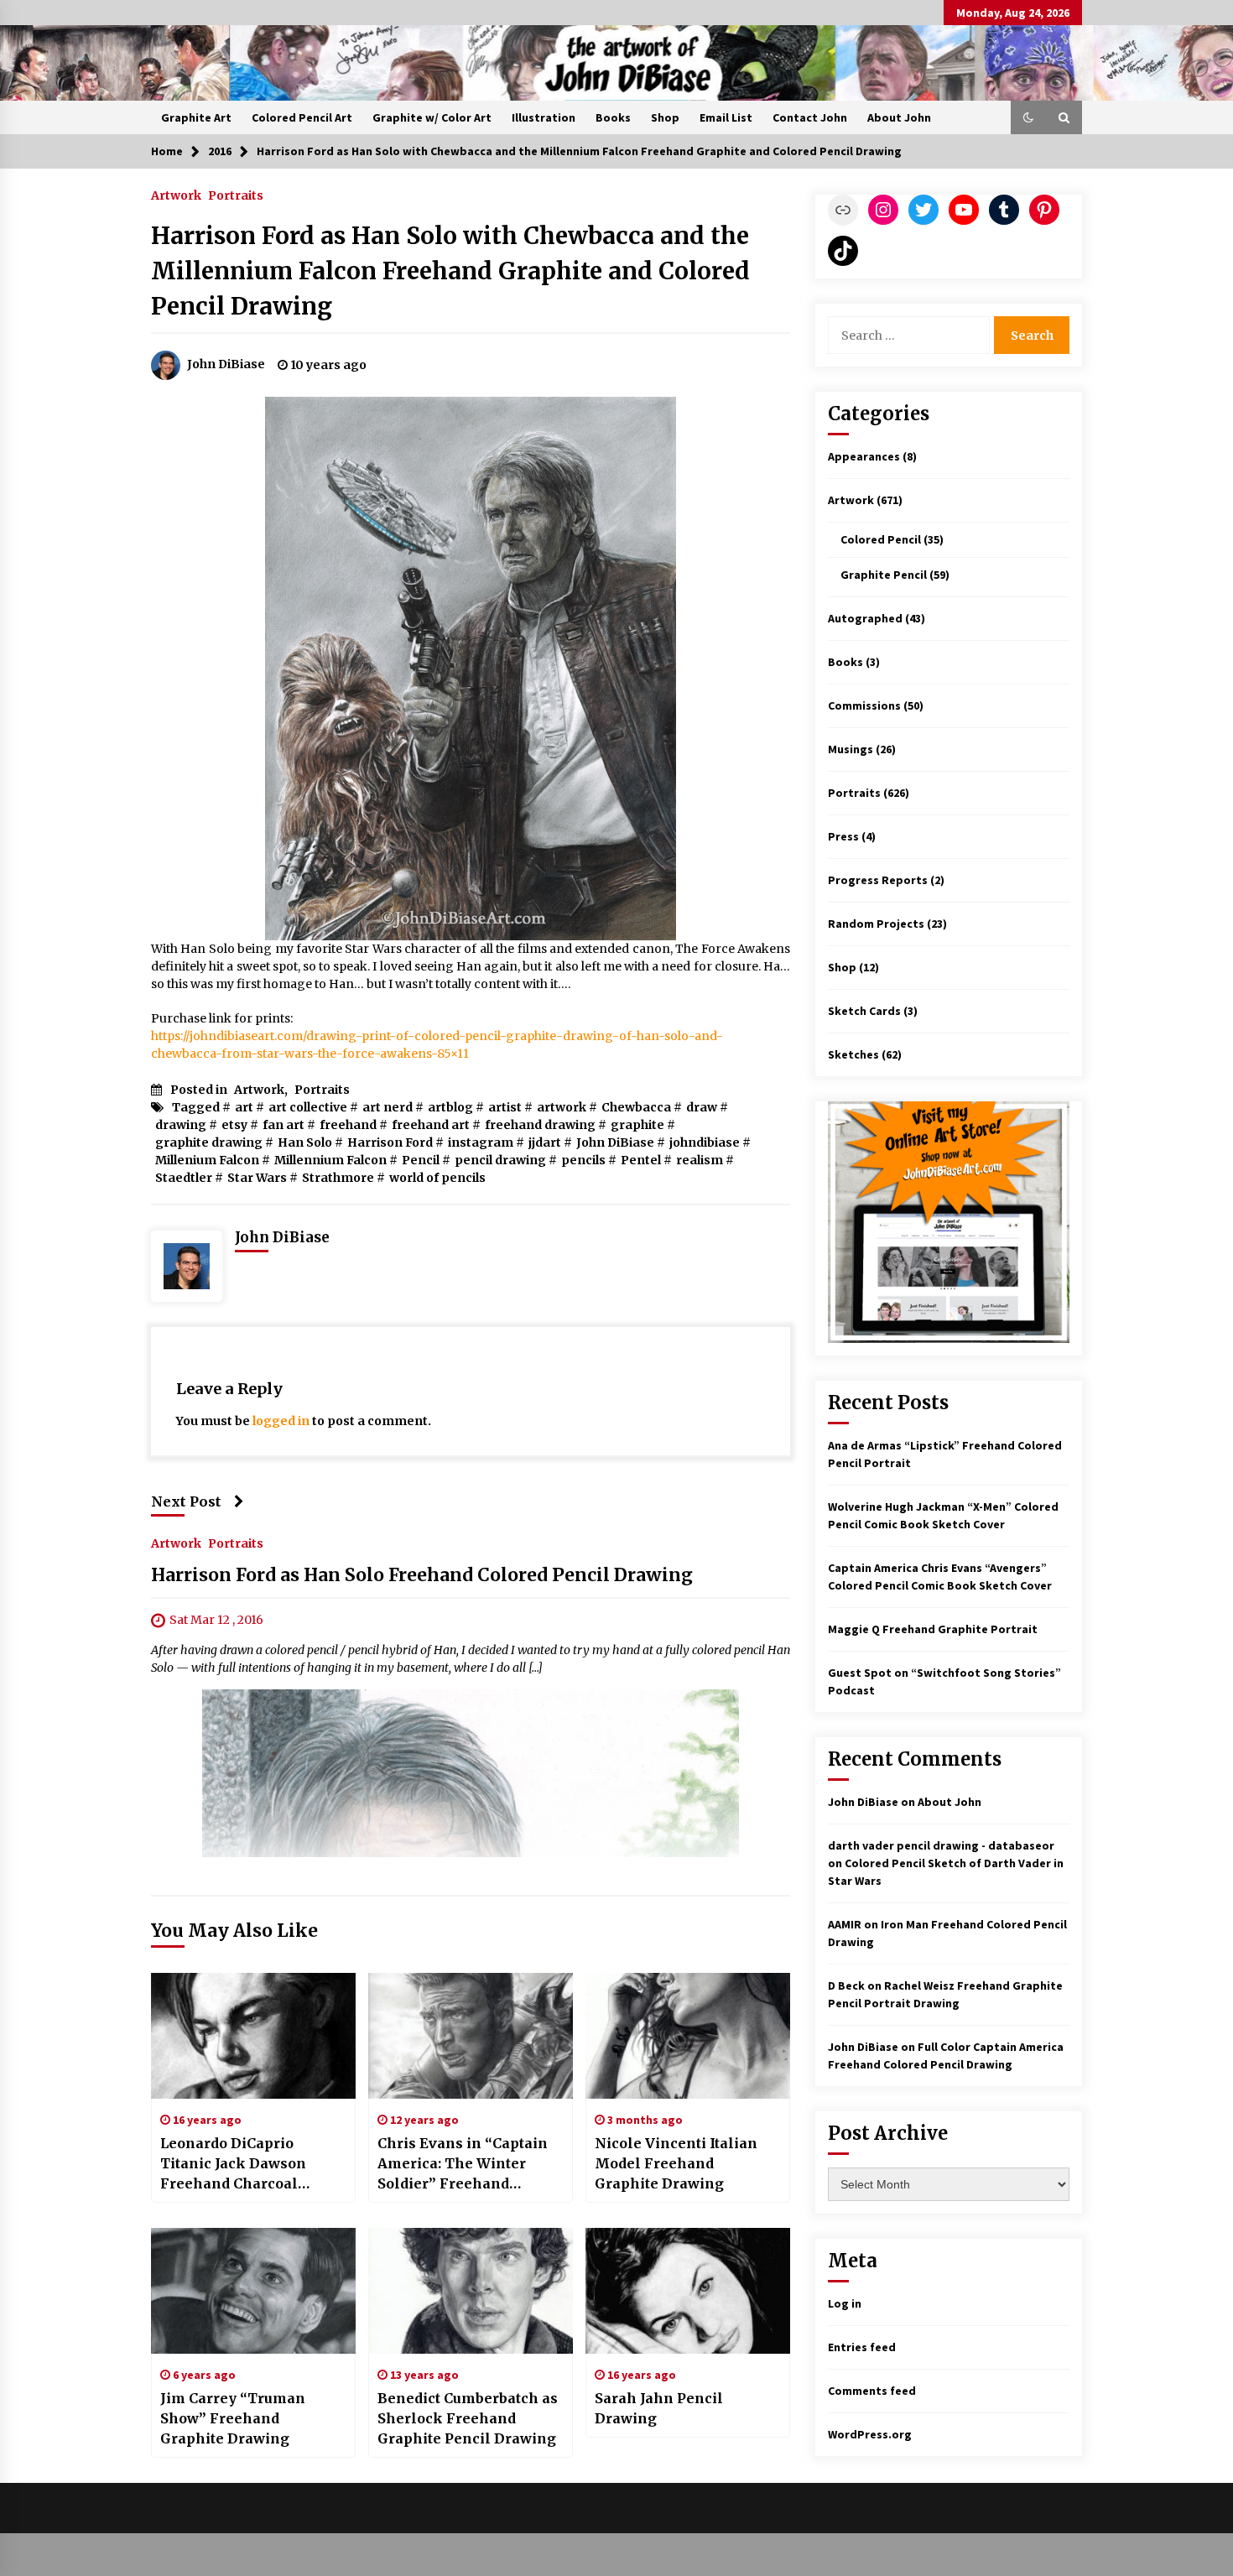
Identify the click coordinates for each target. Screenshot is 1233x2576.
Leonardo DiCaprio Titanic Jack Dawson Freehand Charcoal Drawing (233, 2164)
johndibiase (705, 1142)
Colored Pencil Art (302, 117)
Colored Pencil (881, 539)
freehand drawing (540, 1125)
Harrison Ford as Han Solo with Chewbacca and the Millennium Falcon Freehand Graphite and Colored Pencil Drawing (450, 271)
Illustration (544, 117)
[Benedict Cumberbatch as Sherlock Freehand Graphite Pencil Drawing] (471, 2291)
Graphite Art (196, 117)
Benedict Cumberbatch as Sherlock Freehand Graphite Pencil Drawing (468, 2418)
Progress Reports (878, 880)
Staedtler (184, 1178)
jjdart (545, 1142)
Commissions (864, 705)
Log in (845, 2303)
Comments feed (872, 2391)
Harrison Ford (390, 1142)
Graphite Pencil (884, 575)
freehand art (431, 1125)
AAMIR (845, 1924)
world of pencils (437, 1178)
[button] (1028, 117)
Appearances (864, 456)
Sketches (853, 1054)
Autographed (865, 618)
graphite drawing (209, 1142)
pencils (583, 1160)
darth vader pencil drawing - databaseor (941, 1845)
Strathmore (338, 1178)
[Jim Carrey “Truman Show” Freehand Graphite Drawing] (253, 2291)
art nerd (388, 1107)
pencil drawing (500, 1160)
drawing (181, 1125)
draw (702, 1107)
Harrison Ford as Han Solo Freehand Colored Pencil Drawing (422, 1575)
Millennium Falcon (330, 1160)
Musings (851, 749)
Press (843, 836)
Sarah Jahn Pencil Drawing (659, 2408)
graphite (637, 1125)
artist (505, 1107)
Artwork (176, 195)
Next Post (186, 1501)
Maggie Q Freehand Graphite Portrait (933, 1629)
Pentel (641, 1160)
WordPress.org (870, 2434)
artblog (450, 1107)
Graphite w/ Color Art (432, 117)
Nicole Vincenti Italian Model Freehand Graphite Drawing (676, 2163)
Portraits (236, 195)
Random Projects (876, 924)
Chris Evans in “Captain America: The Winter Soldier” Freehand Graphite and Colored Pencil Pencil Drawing (463, 2164)
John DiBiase (615, 1142)
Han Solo (305, 1142)
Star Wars (257, 1178)
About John (899, 117)
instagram (481, 1142)
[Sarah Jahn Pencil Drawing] (688, 2291)
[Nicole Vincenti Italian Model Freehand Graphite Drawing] (688, 2036)
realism (700, 1160)
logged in (281, 1421)
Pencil (421, 1160)
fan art (284, 1125)
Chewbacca (636, 1107)
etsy (234, 1125)
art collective (308, 1107)
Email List (726, 117)
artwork (562, 1107)
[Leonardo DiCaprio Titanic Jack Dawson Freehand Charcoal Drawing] (253, 2036)
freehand (348, 1125)
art (244, 1107)
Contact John (810, 117)
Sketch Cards (864, 1011)
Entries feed (862, 2347)
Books (613, 117)
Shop (665, 117)
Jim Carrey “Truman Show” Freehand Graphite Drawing (233, 2418)
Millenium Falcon (207, 1160)
